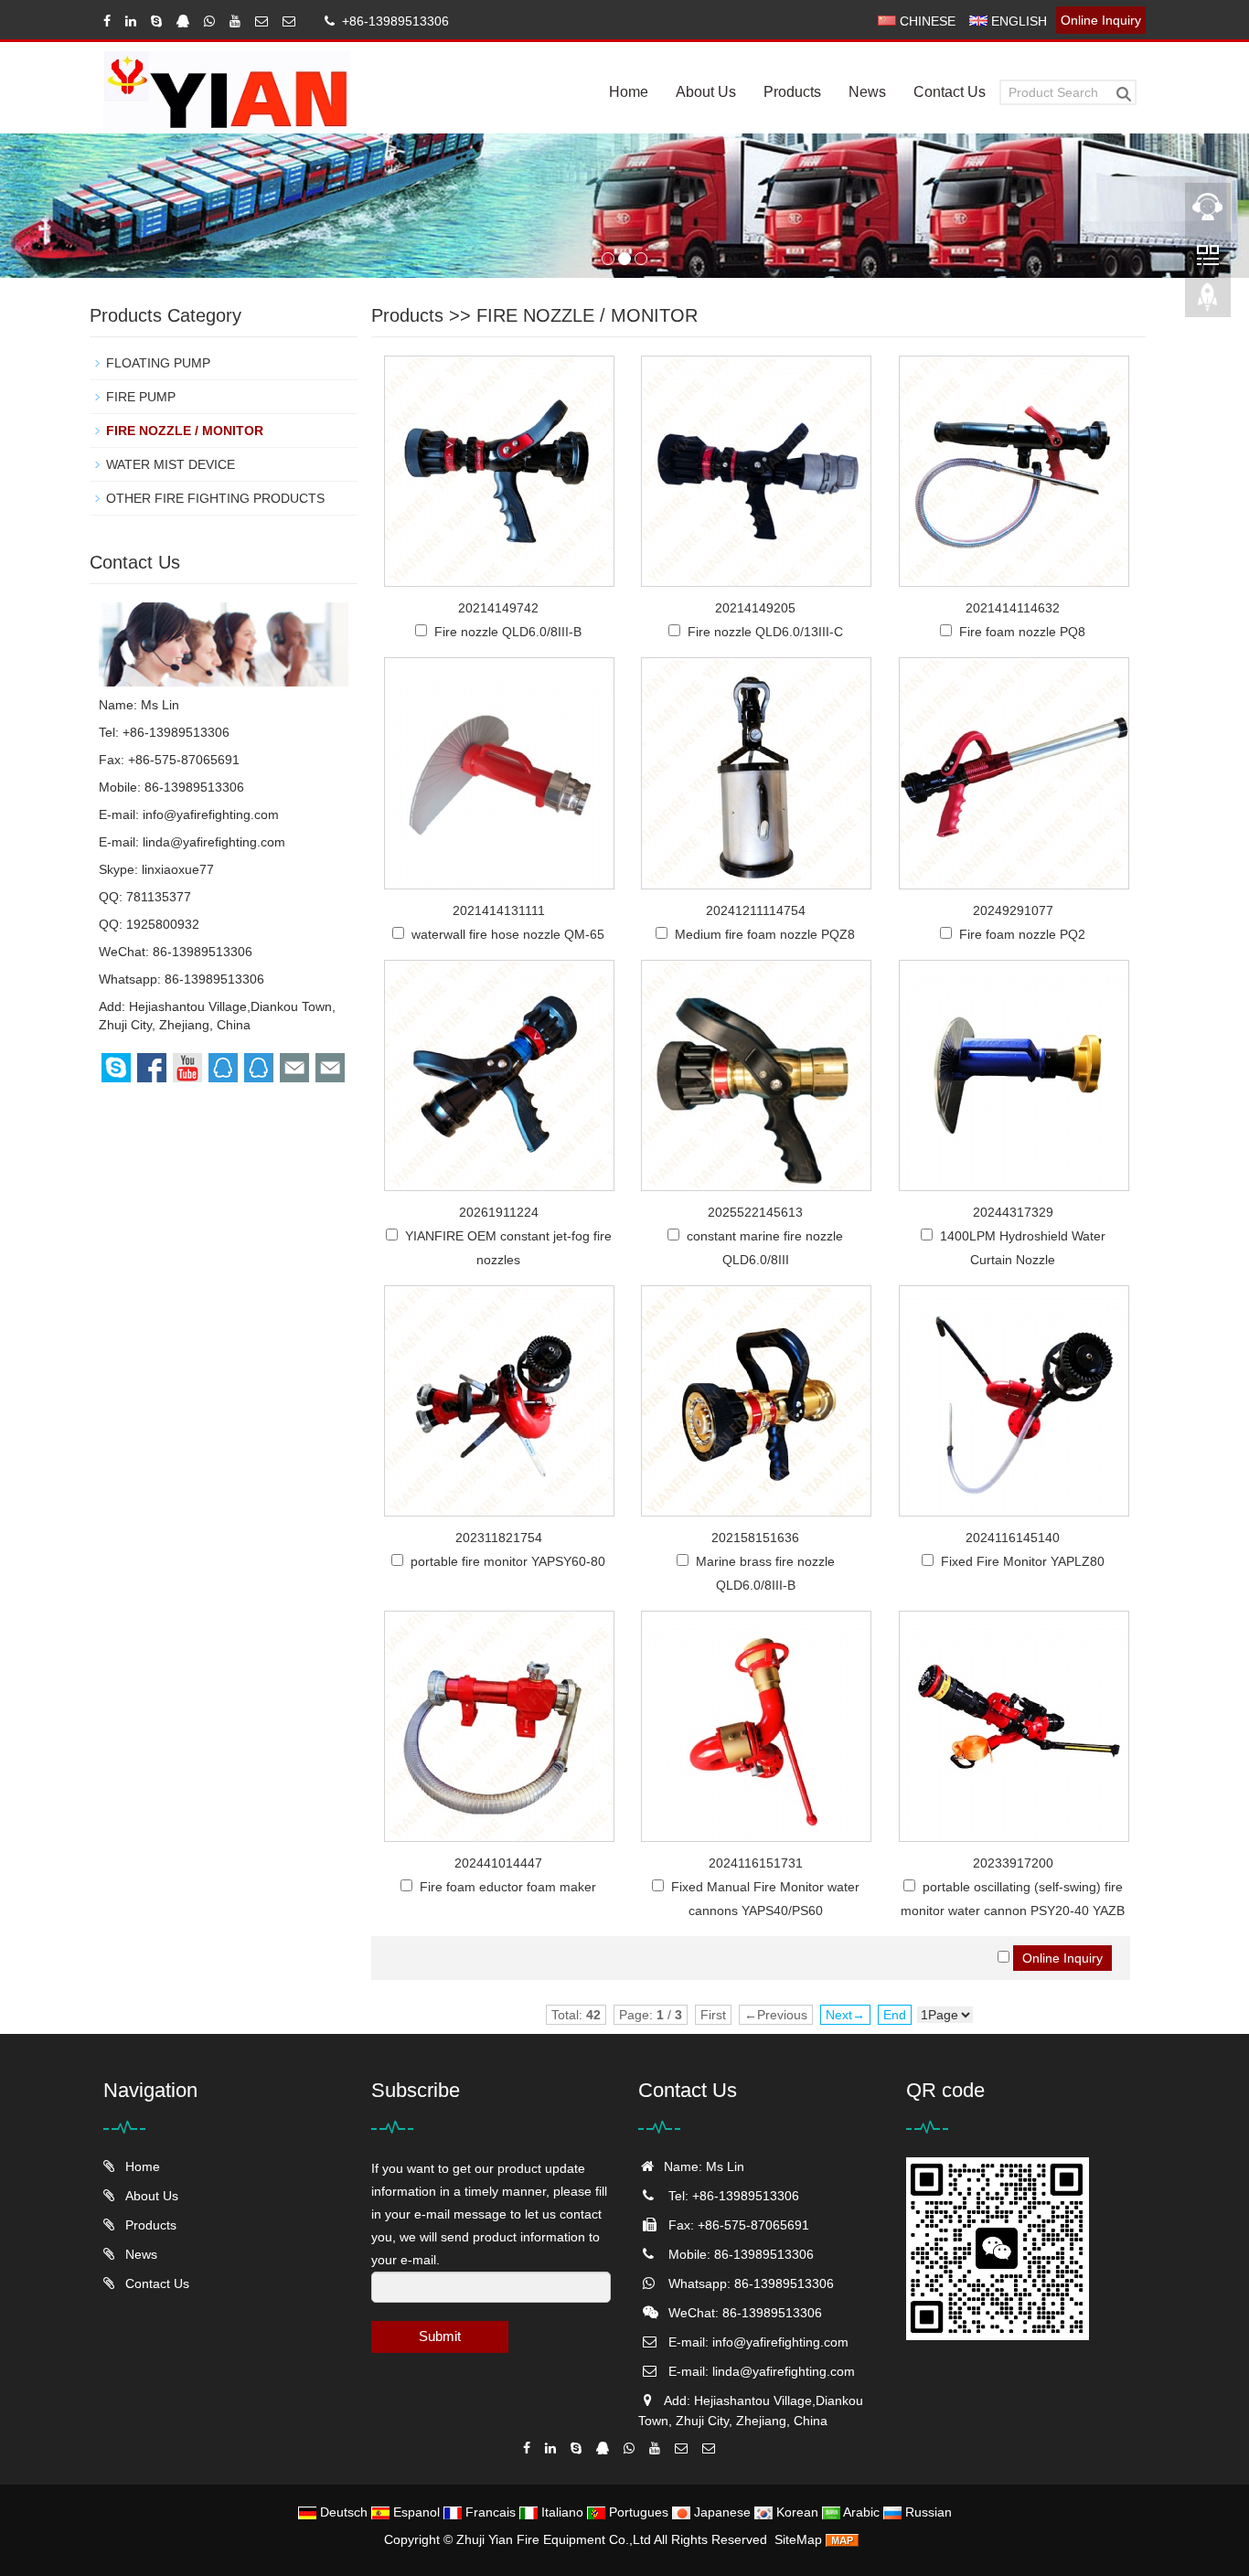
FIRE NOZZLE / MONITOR (587, 315)
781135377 (159, 897)
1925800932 (163, 924)
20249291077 (1013, 910)
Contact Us (950, 92)
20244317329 (1013, 1212)
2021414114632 (1013, 608)
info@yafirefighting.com (211, 814)
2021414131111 (499, 910)
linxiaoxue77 (178, 869)
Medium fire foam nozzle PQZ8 (765, 934)
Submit (440, 2336)
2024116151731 (756, 1863)
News (867, 92)
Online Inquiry (1101, 20)
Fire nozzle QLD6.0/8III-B (508, 632)
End (895, 2015)
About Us (706, 92)
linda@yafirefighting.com (214, 842)
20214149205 (755, 608)
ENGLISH (1017, 21)
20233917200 (1013, 1863)
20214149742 (498, 608)
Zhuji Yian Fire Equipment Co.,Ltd (555, 2539)
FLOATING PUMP (158, 363)
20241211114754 (756, 910)
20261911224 (499, 1212)
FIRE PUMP (141, 397)
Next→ (845, 2015)
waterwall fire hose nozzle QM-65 (508, 934)
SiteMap (798, 2539)
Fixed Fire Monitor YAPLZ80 (1023, 1561)
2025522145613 (755, 1212)
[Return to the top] (1208, 303)
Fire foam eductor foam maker (508, 1887)
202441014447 (498, 1863)
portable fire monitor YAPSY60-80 (508, 1561)
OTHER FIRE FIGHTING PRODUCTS (215, 498)
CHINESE (926, 21)
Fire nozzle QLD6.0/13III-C (765, 632)
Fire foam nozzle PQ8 (1022, 632)
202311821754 (499, 1538)
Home (629, 92)
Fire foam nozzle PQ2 (1022, 934)
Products (792, 92)
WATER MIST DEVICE (171, 464)
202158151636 (755, 1538)
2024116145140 (1013, 1538)
